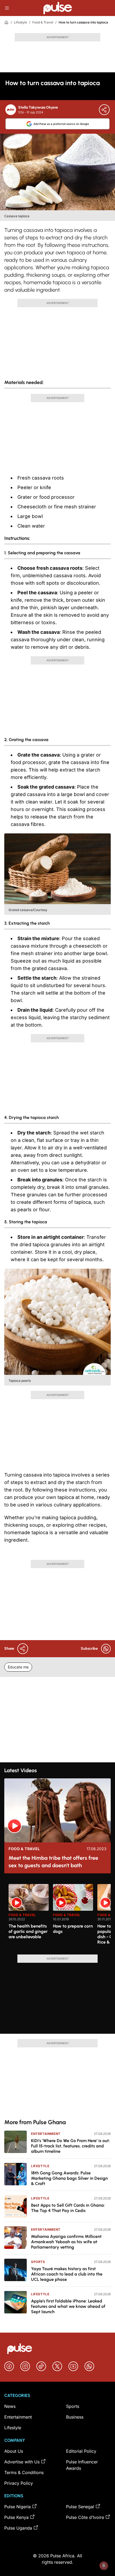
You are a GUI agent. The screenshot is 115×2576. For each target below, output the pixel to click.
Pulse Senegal (80, 2507)
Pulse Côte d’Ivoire (85, 2517)
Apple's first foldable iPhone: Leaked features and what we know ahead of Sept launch (68, 2306)
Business (75, 2417)
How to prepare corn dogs (73, 1929)
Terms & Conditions (24, 2472)
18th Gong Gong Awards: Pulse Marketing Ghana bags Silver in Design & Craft (69, 2178)
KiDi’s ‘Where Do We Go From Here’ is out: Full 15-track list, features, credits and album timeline (70, 2146)
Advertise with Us (22, 2462)
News (10, 2406)
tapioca (41, 1245)
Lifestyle (20, 22)
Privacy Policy (19, 2483)
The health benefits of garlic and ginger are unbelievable (28, 1931)
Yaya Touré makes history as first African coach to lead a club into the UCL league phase (67, 2274)
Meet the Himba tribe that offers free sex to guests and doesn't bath (53, 1862)
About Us (14, 2451)
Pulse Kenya (16, 2517)
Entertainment (46, 2134)
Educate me (18, 1667)
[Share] (104, 110)
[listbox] (60, 1916)
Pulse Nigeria (18, 2507)
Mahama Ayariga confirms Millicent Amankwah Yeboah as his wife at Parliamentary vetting (66, 2242)
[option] (29, 1917)
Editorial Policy (81, 2451)
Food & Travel (43, 22)
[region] (57, 1916)
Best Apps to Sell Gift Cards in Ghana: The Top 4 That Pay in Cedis (68, 2208)
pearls (24, 1210)
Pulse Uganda (18, 2528)
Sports (38, 2262)
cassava (41, 478)
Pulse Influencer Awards (82, 2465)
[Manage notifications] (104, 2566)
